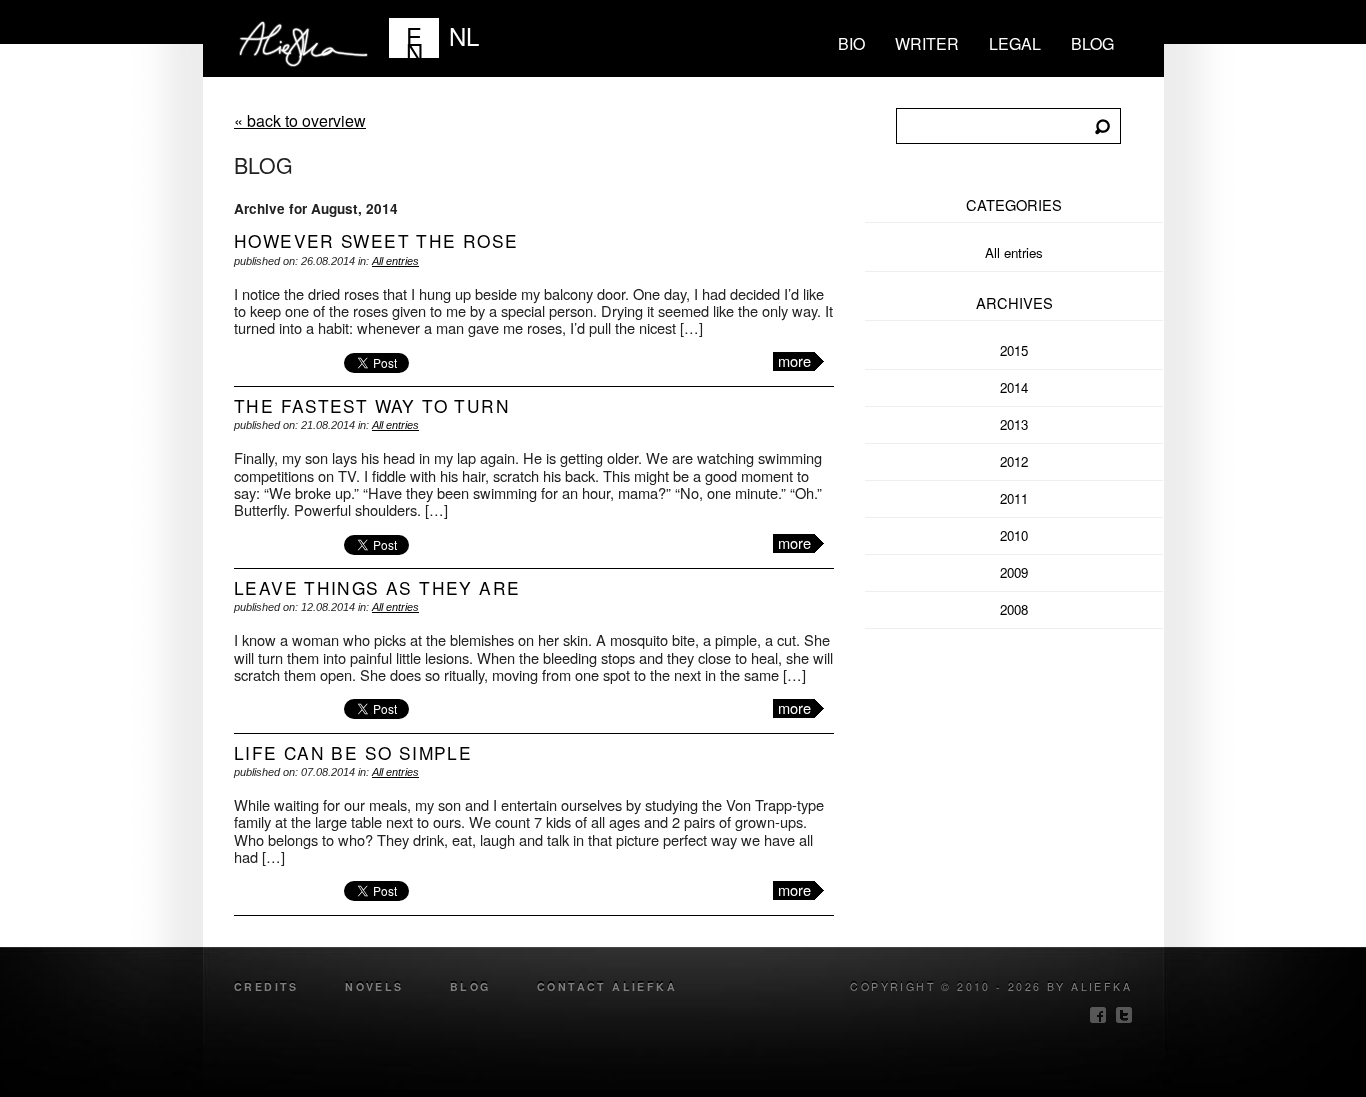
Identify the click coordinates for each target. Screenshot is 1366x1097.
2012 (1014, 461)
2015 (1014, 350)
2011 (1014, 498)
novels (374, 986)
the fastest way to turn (372, 405)
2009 (1014, 572)
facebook (1098, 1015)
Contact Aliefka (607, 986)
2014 (1014, 387)
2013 (1014, 424)
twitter (1124, 1015)
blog (1092, 43)
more (794, 361)
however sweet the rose (376, 240)
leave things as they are (377, 587)
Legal (1015, 43)
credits (266, 986)
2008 (1014, 609)
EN (414, 38)
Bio (851, 43)
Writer (927, 43)
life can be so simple (353, 752)
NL (464, 35)
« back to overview (300, 120)
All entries (395, 261)
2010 (1014, 535)
